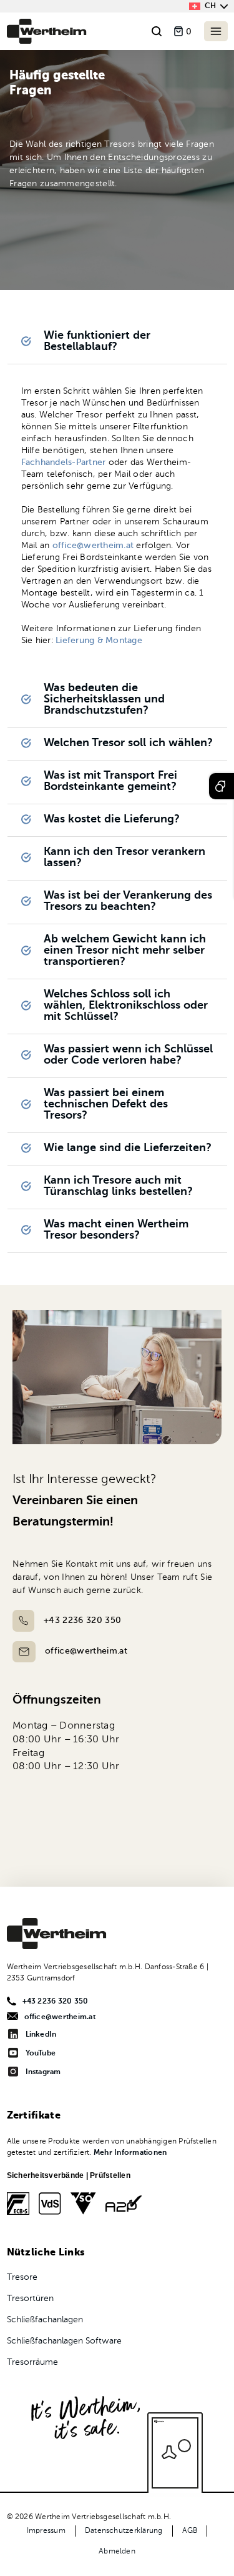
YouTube (41, 2054)
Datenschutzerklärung (124, 2531)
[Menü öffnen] (216, 31)
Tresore (22, 2277)
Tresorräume (32, 2362)
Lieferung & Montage (99, 641)
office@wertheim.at (95, 546)
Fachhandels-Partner (64, 462)
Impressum (46, 2531)
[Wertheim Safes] (47, 31)
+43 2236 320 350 (82, 1620)
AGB (190, 2531)
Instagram (43, 2072)
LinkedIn (41, 2035)
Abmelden (117, 2552)
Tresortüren (30, 2299)
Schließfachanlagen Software (64, 2341)
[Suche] (157, 32)
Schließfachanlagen (45, 2320)
